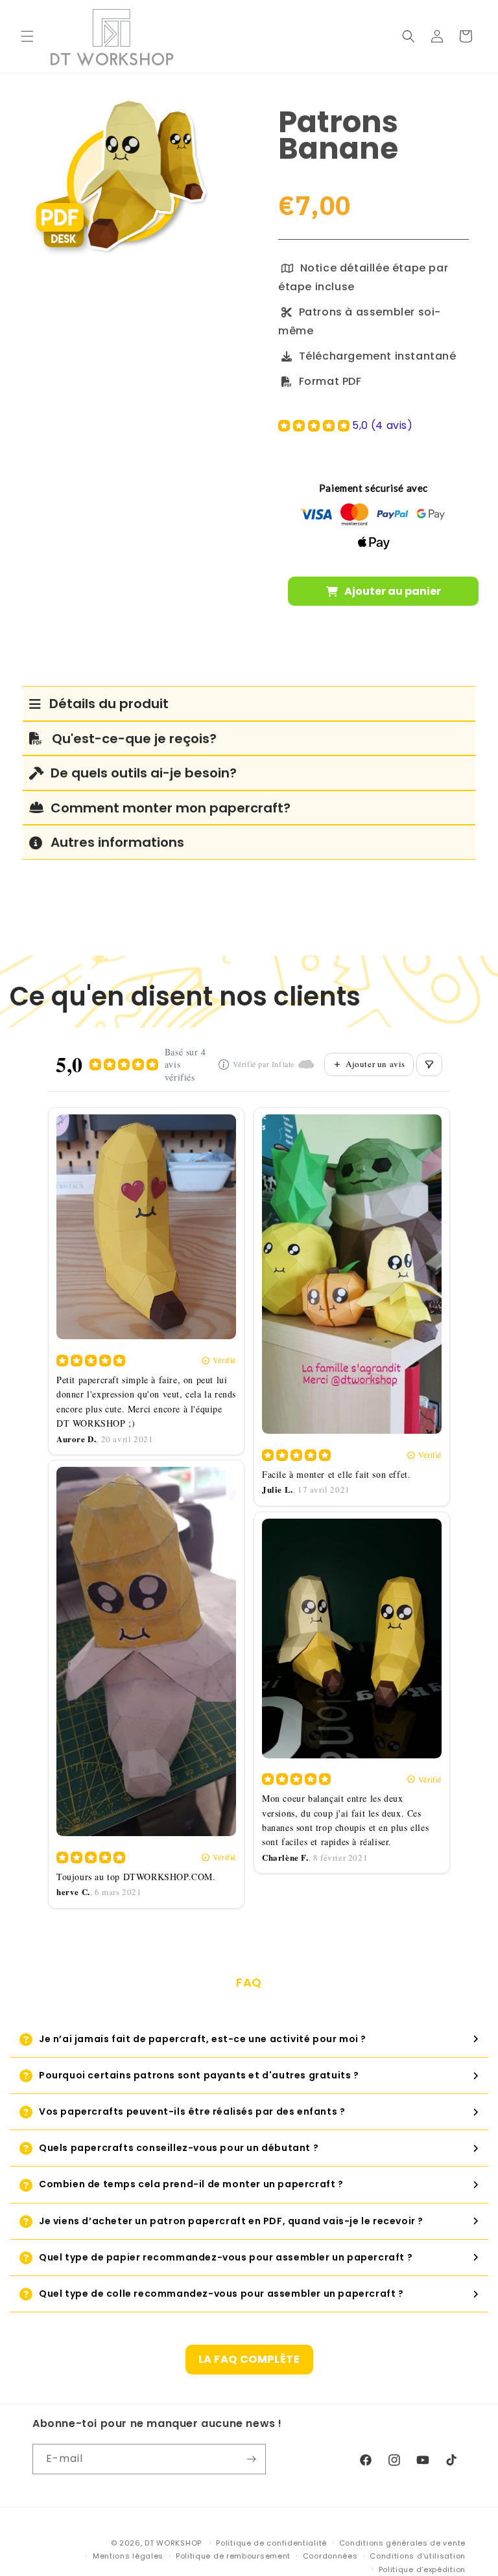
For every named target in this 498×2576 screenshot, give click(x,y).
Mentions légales (128, 2556)
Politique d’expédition (422, 2570)
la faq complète (249, 2359)
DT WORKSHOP (173, 2543)
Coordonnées (330, 2556)
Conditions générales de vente (402, 2543)
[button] (27, 36)
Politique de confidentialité (271, 2543)
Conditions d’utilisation (418, 2556)
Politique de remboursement (233, 2556)
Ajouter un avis (375, 1064)
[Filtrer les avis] (429, 1064)
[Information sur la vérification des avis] (224, 1064)
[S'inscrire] (251, 2459)
